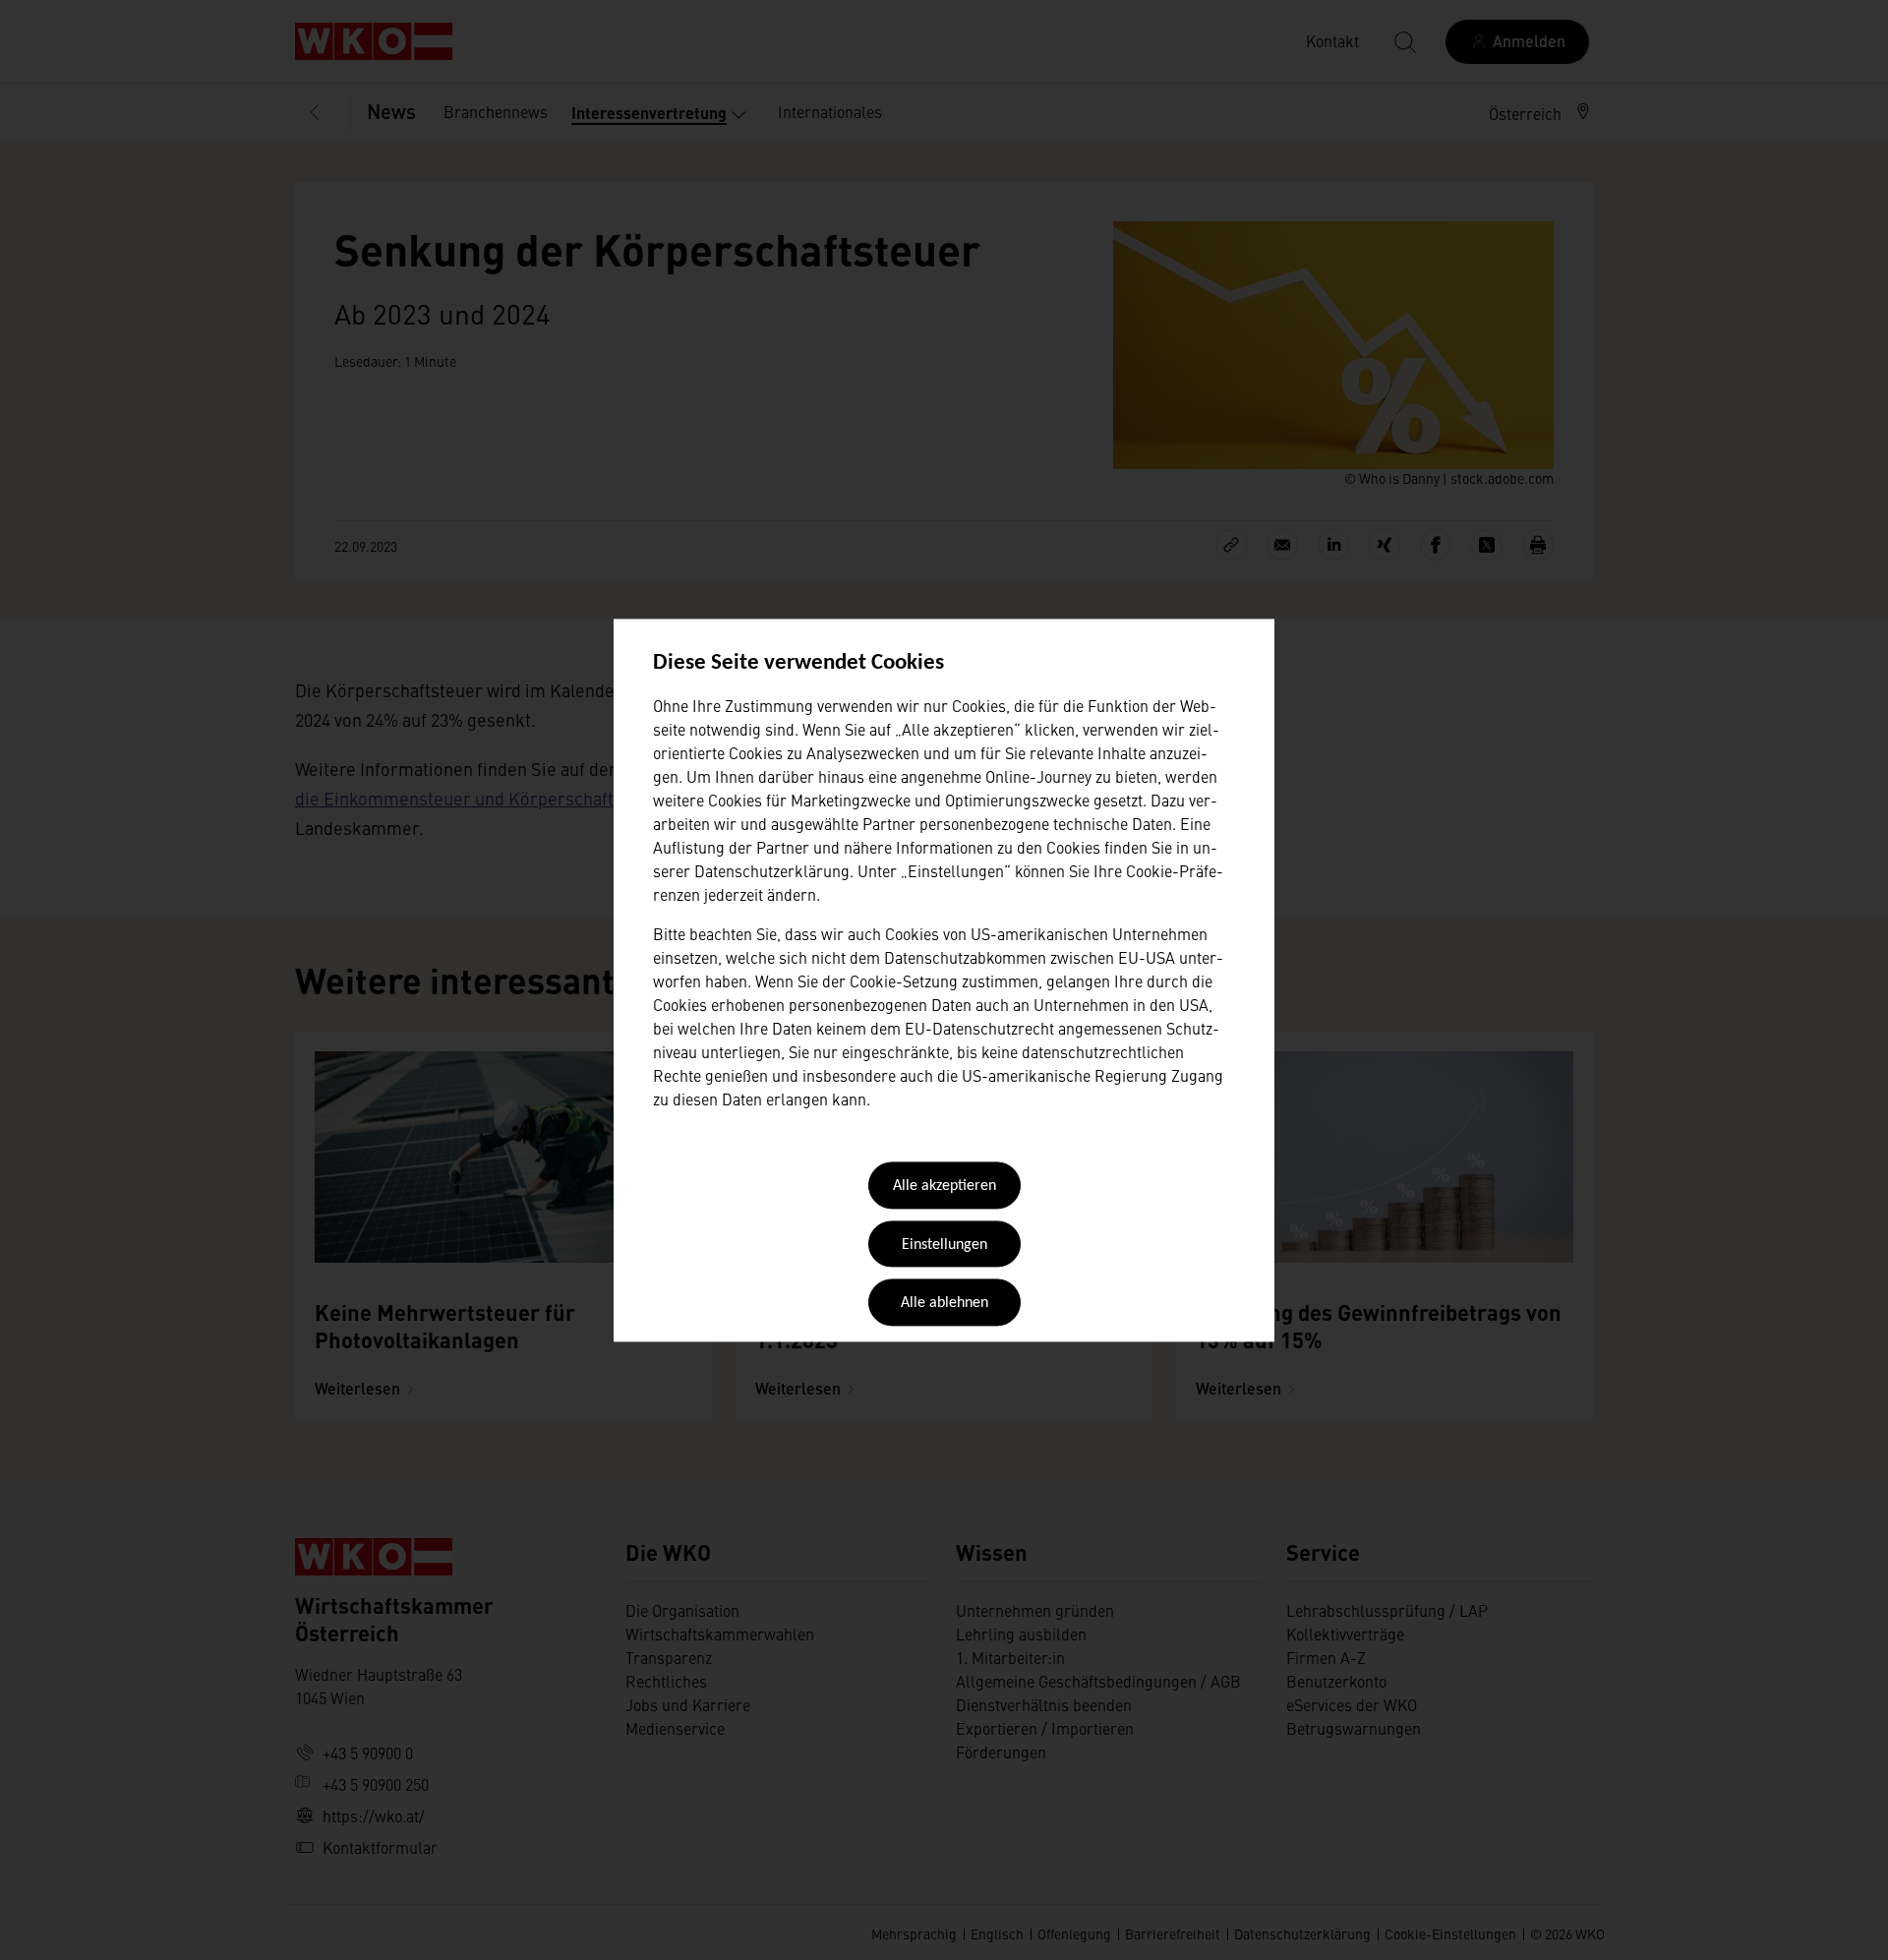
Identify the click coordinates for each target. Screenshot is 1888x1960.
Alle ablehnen (944, 1304)
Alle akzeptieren (944, 1187)
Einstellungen (944, 1245)
